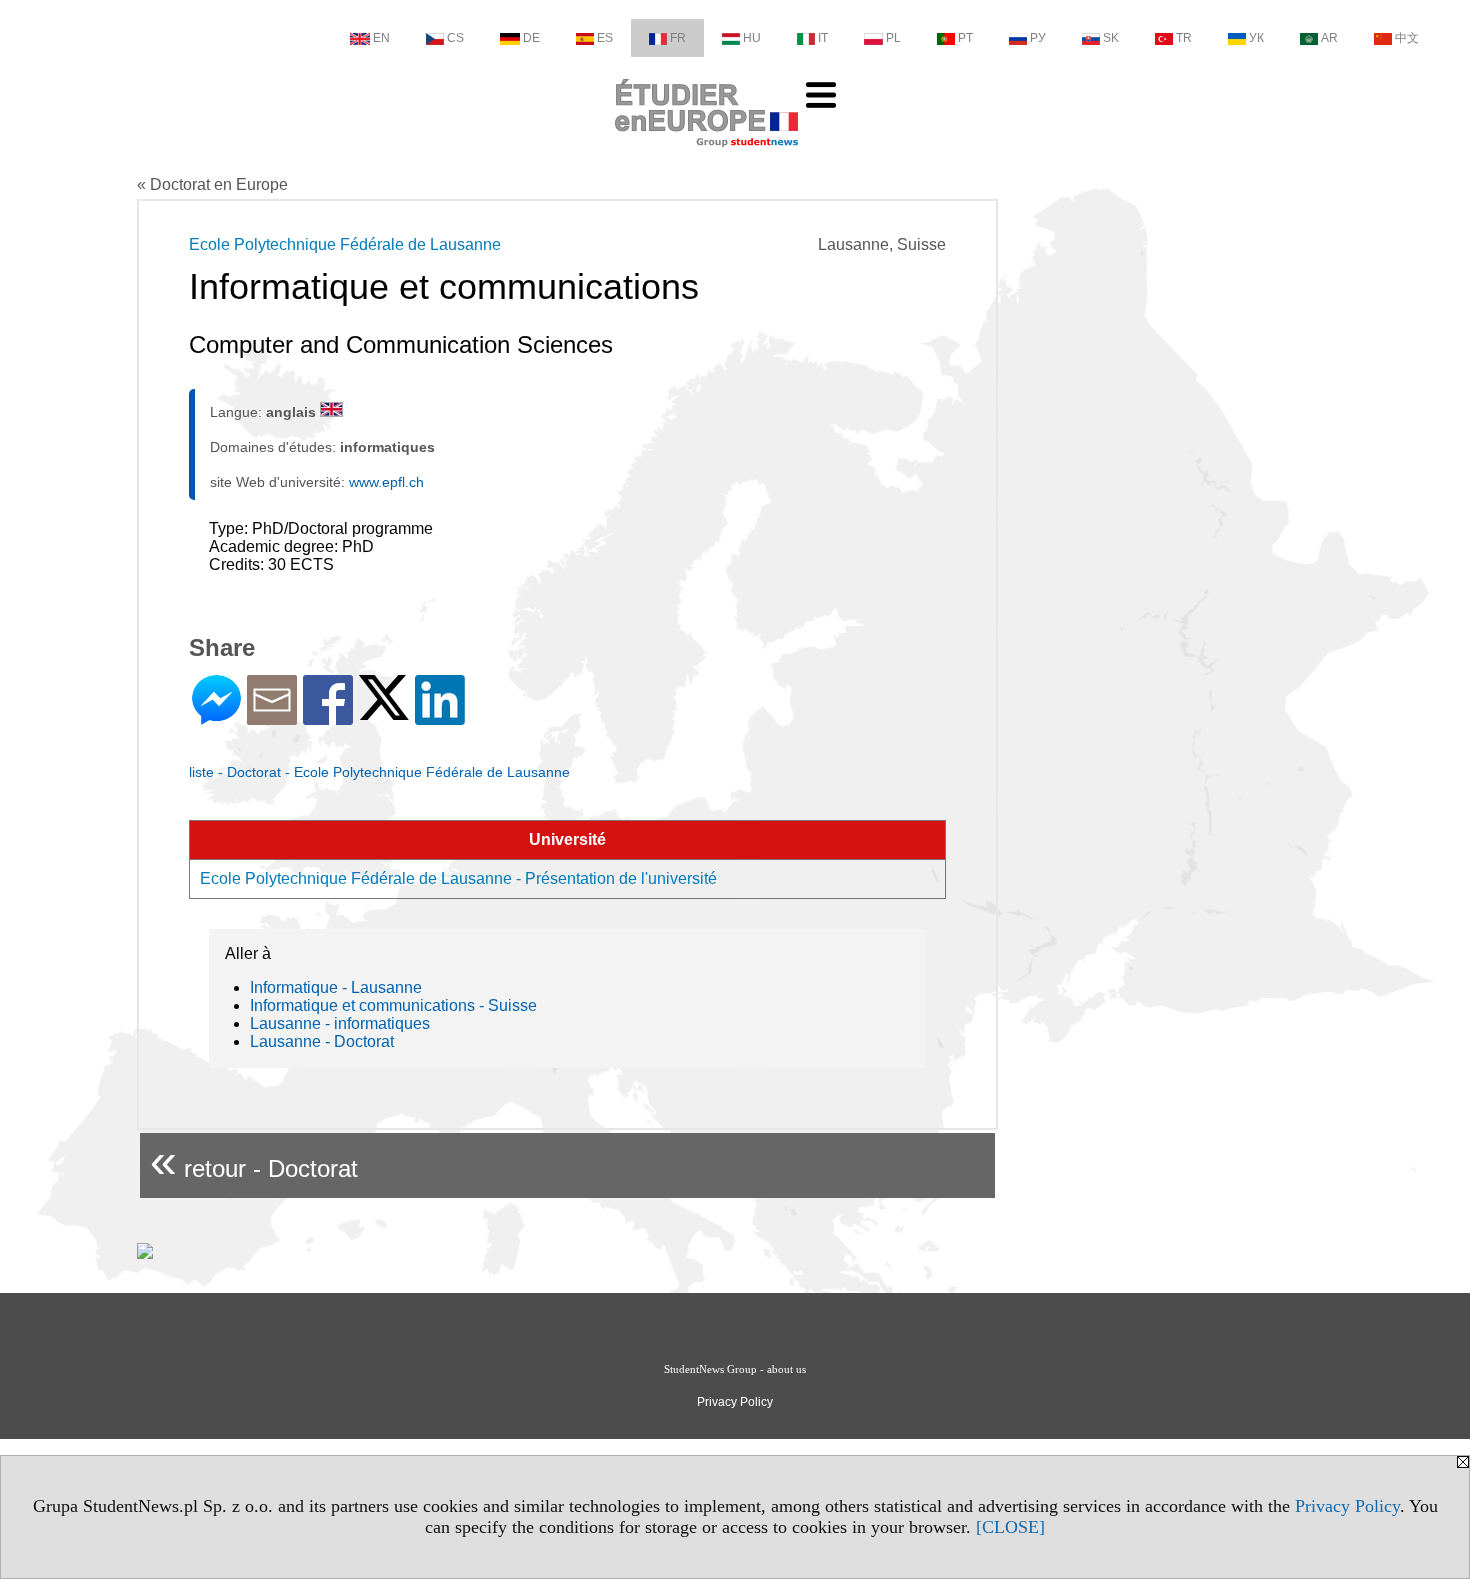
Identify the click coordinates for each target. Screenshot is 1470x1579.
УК (1256, 38)
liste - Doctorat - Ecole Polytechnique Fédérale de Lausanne (379, 772)
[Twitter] (384, 711)
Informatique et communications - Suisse (393, 1005)
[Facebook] (328, 716)
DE (531, 38)
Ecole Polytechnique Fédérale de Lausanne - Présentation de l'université (458, 878)
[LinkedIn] (440, 716)
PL (893, 38)
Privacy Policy (1347, 1506)
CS (455, 38)
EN (381, 38)
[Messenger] (216, 716)
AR (1329, 38)
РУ (1038, 38)
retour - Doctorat (254, 1160)
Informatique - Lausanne (336, 987)
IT (823, 38)
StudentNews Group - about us (735, 1369)
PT (965, 38)
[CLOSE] (1010, 1527)
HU (752, 38)
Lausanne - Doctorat (322, 1041)
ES (605, 38)
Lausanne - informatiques (340, 1023)
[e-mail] (272, 716)
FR (678, 38)
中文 (1407, 38)
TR (1184, 38)
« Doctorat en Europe (212, 184)
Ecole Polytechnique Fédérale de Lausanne (345, 244)
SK (1111, 38)
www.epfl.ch (386, 482)
